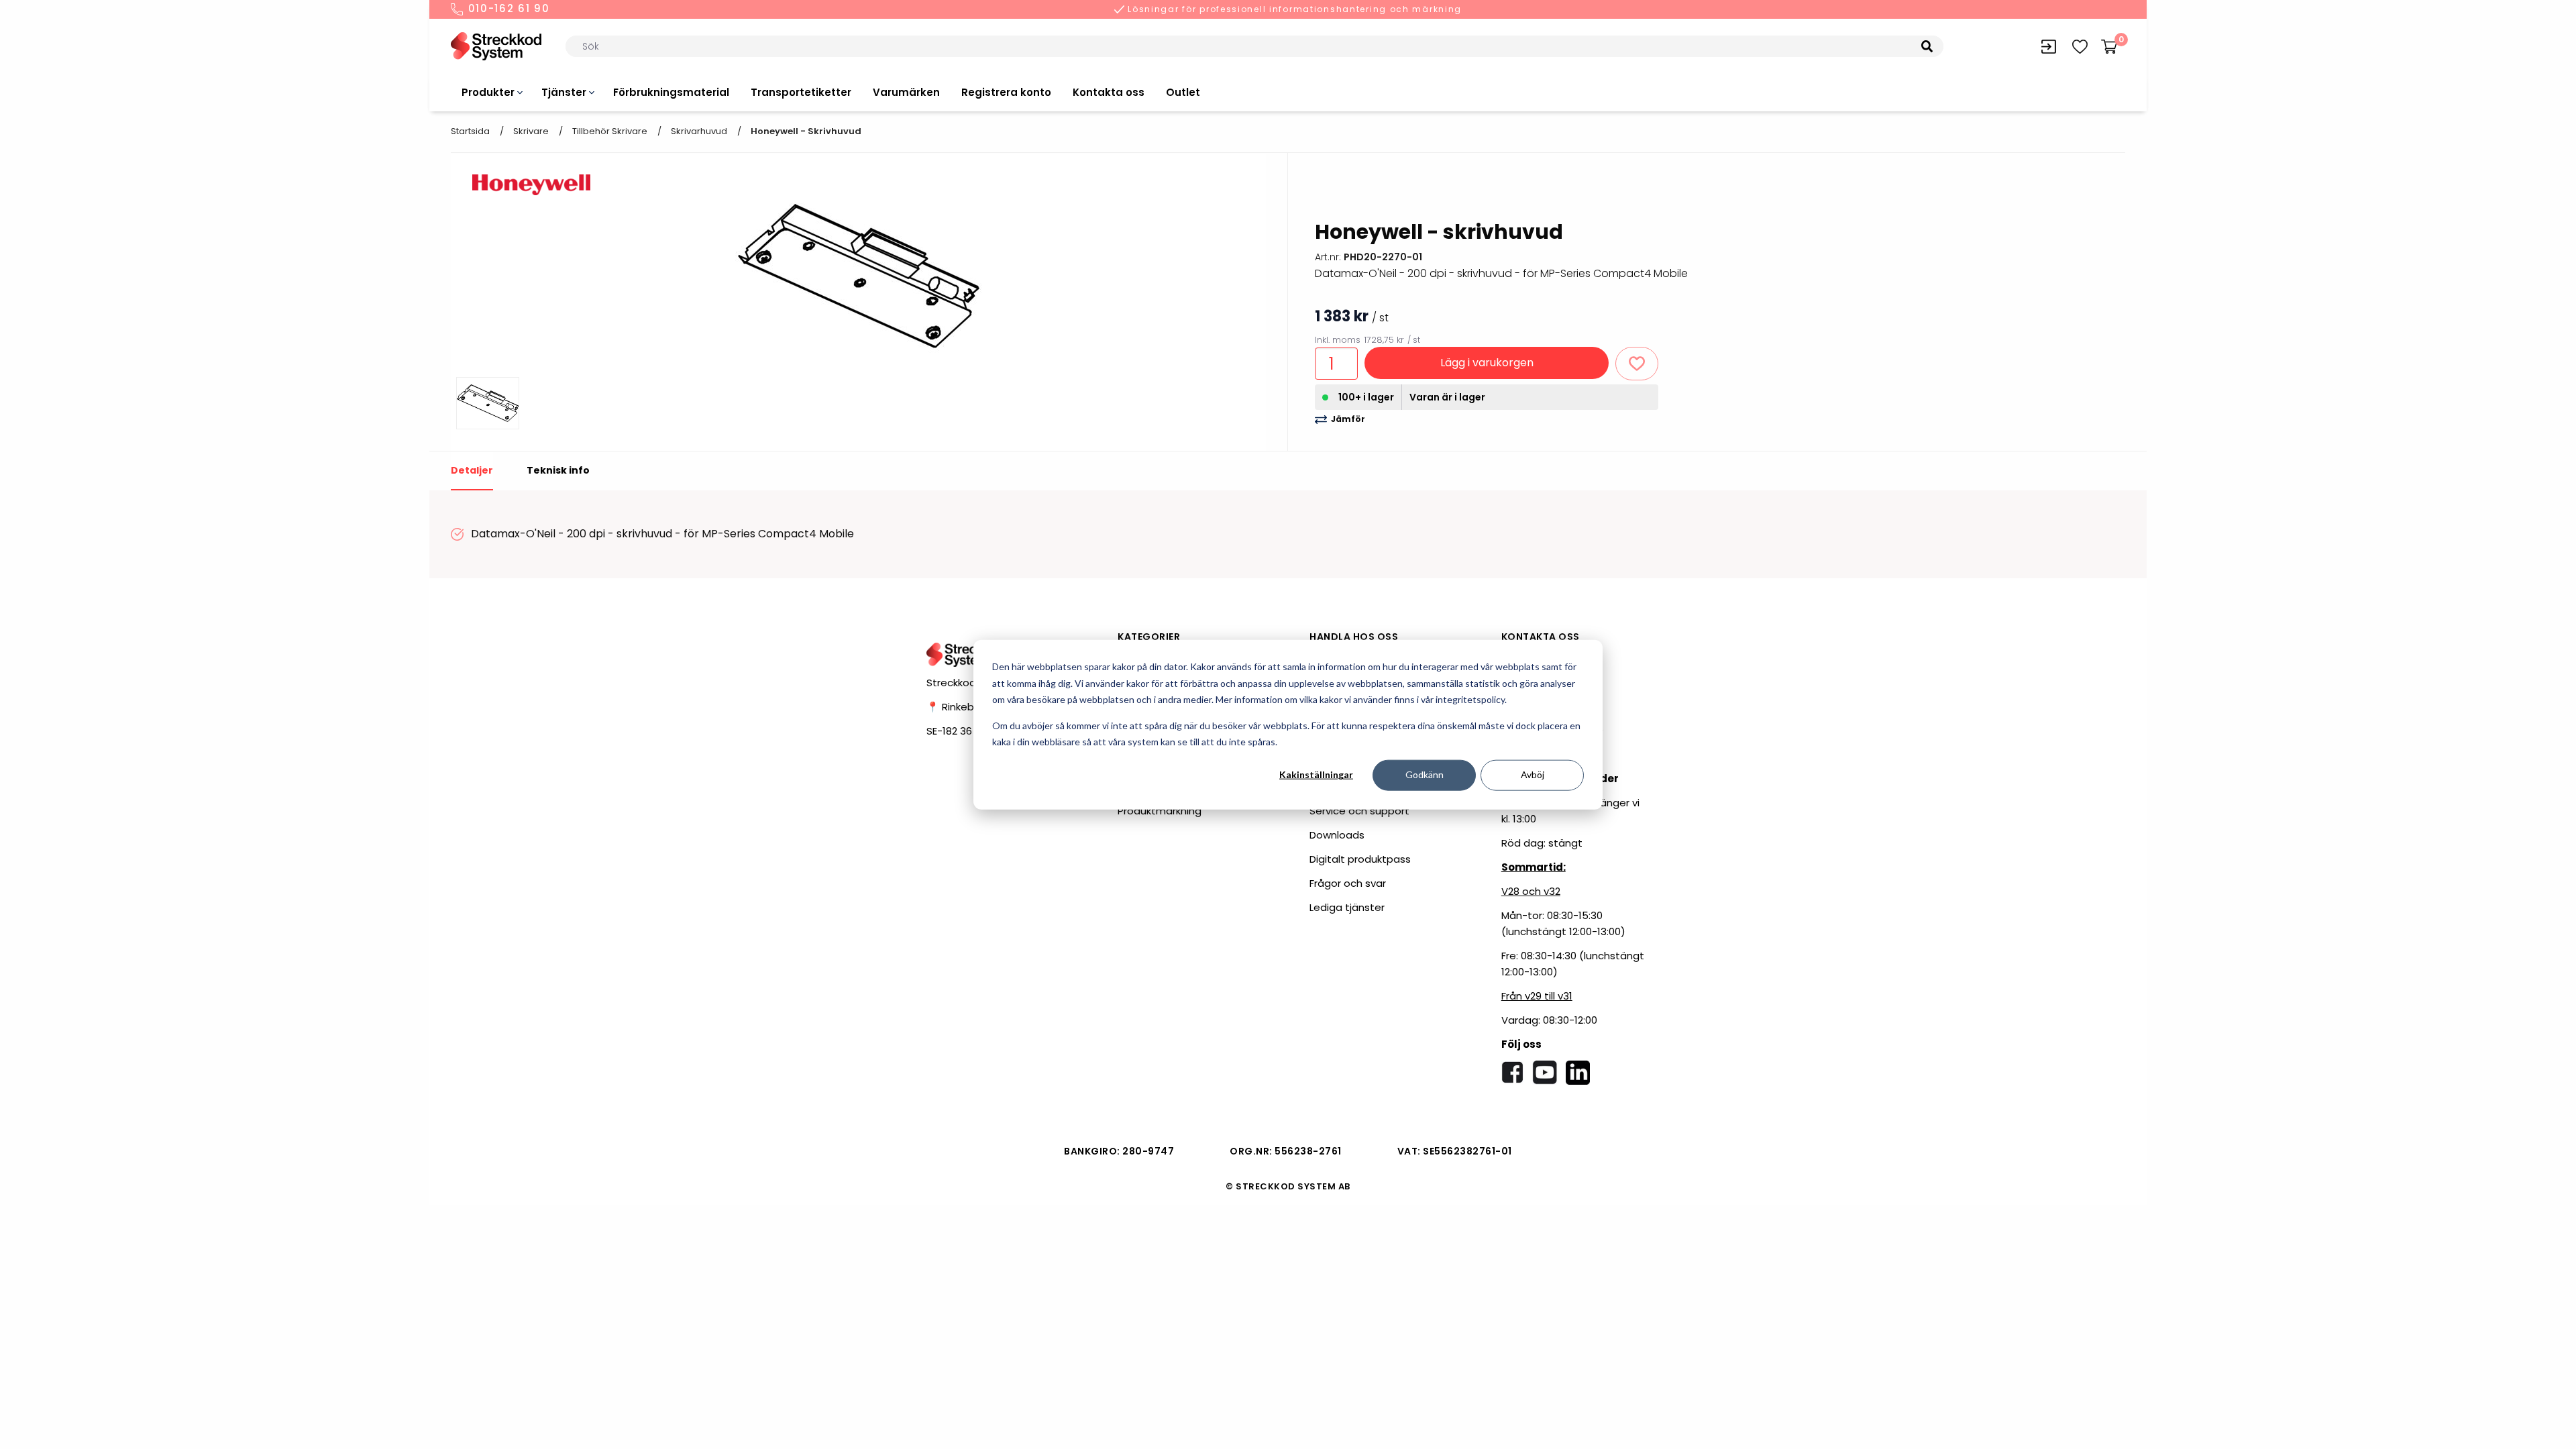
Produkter (488, 92)
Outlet (1183, 92)
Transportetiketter (801, 92)
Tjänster (564, 92)
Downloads (1337, 835)
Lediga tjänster (1347, 907)
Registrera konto (1006, 92)
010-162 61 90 (507, 9)
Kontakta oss (1109, 92)
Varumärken (906, 92)
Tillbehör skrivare (610, 131)
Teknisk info (558, 470)
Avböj (1533, 774)
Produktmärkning (1160, 811)
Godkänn (1425, 774)
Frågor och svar (1348, 883)
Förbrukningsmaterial (671, 92)
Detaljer (472, 470)
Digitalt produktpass (1360, 859)
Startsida (470, 131)
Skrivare (531, 131)
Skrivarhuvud (699, 131)
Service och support (1359, 811)
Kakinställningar (1316, 774)
